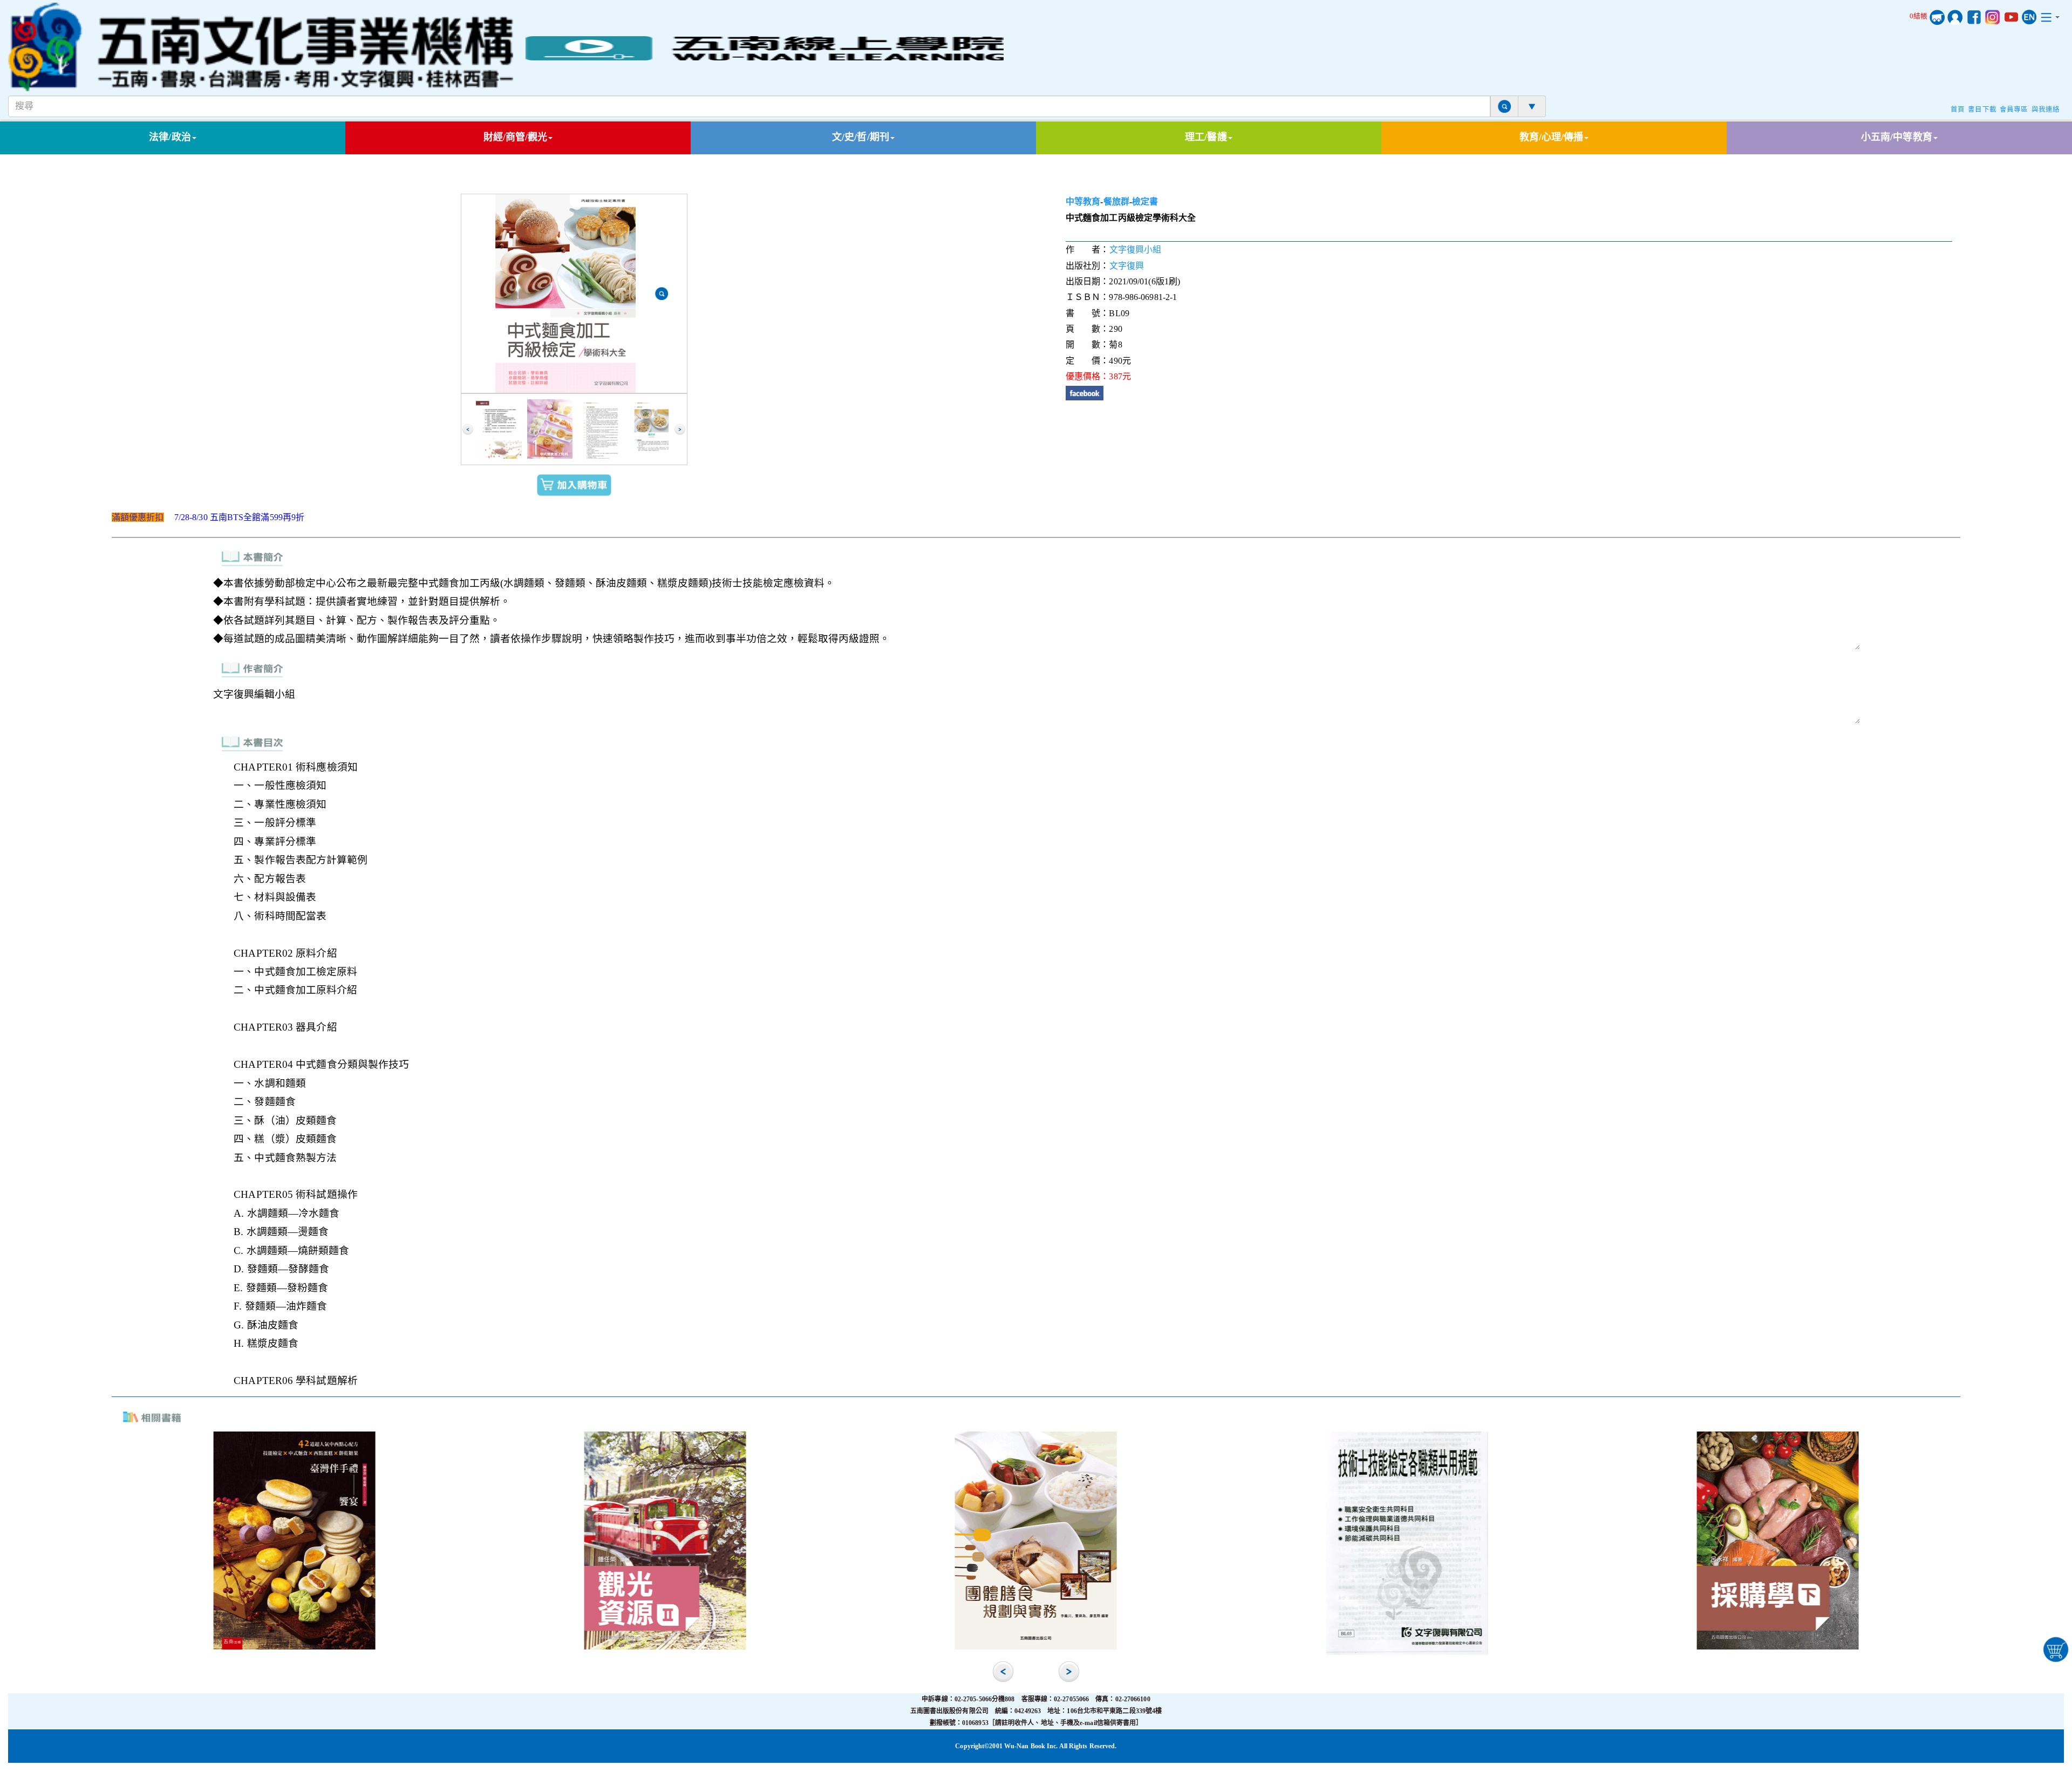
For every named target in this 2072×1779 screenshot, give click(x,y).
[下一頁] (680, 430)
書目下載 (1982, 110)
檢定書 (1145, 202)
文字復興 (1127, 266)
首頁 (1958, 110)
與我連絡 (2046, 110)
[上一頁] (468, 430)
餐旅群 (1116, 202)
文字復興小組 (1136, 250)
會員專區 (2014, 110)
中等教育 (1083, 202)
